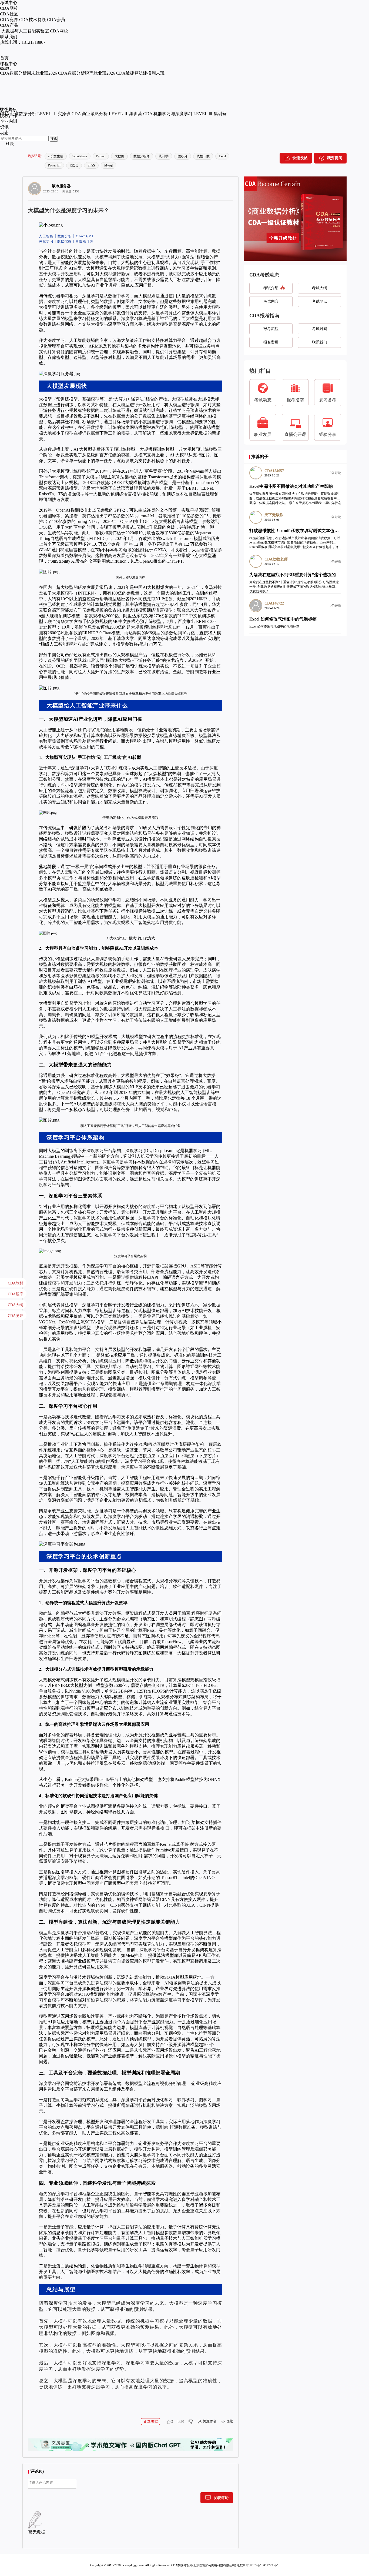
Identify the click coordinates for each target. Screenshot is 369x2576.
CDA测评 (16, 1316)
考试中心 (9, 3)
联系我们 (9, 37)
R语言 (74, 165)
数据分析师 (142, 156)
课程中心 (9, 64)
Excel (222, 156)
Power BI (54, 165)
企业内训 (9, 121)
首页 (4, 58)
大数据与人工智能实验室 (25, 31)
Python (101, 156)
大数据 (119, 156)
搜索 (54, 139)
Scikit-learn (80, 156)
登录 (10, 144)
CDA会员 (56, 20)
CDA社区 (9, 14)
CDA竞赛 (9, 20)
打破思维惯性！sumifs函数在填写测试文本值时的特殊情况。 (307, 531)
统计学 (164, 156)
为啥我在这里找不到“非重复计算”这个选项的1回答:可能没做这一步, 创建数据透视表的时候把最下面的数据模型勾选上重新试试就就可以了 (294, 587)
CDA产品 (9, 25)
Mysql (108, 165)
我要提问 (335, 158)
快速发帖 (300, 158)
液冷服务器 (61, 186)
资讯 (4, 127)
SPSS (91, 165)
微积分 (183, 156)
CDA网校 (9, 8)
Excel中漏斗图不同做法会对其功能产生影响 (291, 486)
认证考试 (9, 110)
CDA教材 (16, 1283)
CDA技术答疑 (33, 20)
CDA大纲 (16, 1305)
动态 (4, 133)
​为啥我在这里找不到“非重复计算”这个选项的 (293, 575)
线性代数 (203, 156)
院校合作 (9, 116)
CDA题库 (16, 1294)
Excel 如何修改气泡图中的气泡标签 (283, 619)
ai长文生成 (56, 156)
